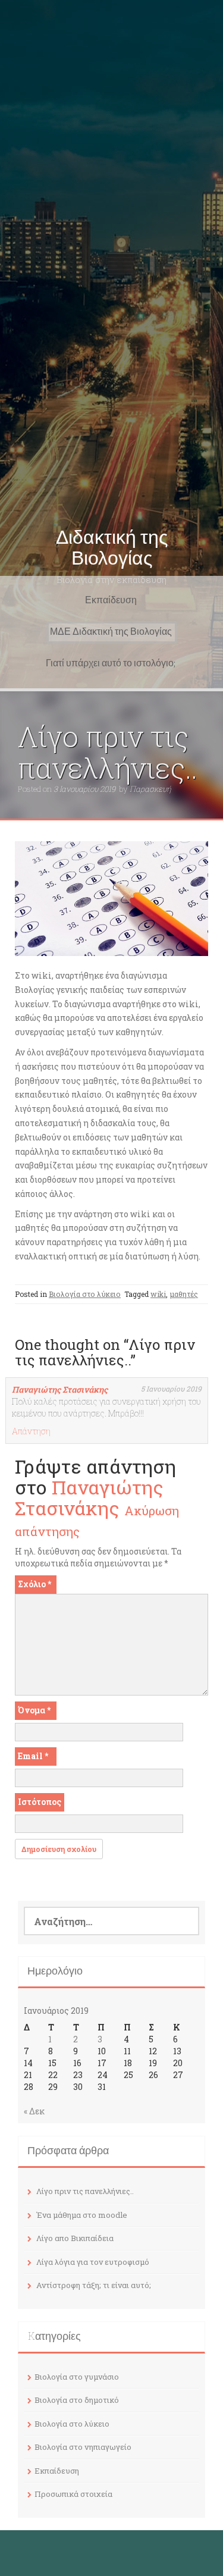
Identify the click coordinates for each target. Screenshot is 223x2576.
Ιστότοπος (40, 1802)
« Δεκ (34, 2111)
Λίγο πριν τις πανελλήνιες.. (85, 2191)
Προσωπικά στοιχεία (73, 2494)
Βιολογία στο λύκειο (85, 1294)
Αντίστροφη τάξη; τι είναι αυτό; (94, 2285)
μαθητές (184, 1294)
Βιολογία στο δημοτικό (77, 2400)
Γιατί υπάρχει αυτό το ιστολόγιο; (111, 663)
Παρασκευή (150, 789)
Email (33, 1756)
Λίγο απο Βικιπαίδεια (75, 2238)
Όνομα (34, 1710)
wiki (158, 1294)
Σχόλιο (34, 1584)
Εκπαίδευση (111, 600)
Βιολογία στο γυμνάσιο (77, 2377)
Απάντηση (31, 1431)
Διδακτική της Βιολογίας (112, 548)
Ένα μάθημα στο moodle (82, 2215)
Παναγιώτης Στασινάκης (60, 1389)
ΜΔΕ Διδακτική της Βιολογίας (111, 632)
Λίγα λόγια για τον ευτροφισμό (93, 2262)
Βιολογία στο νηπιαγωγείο (83, 2447)
